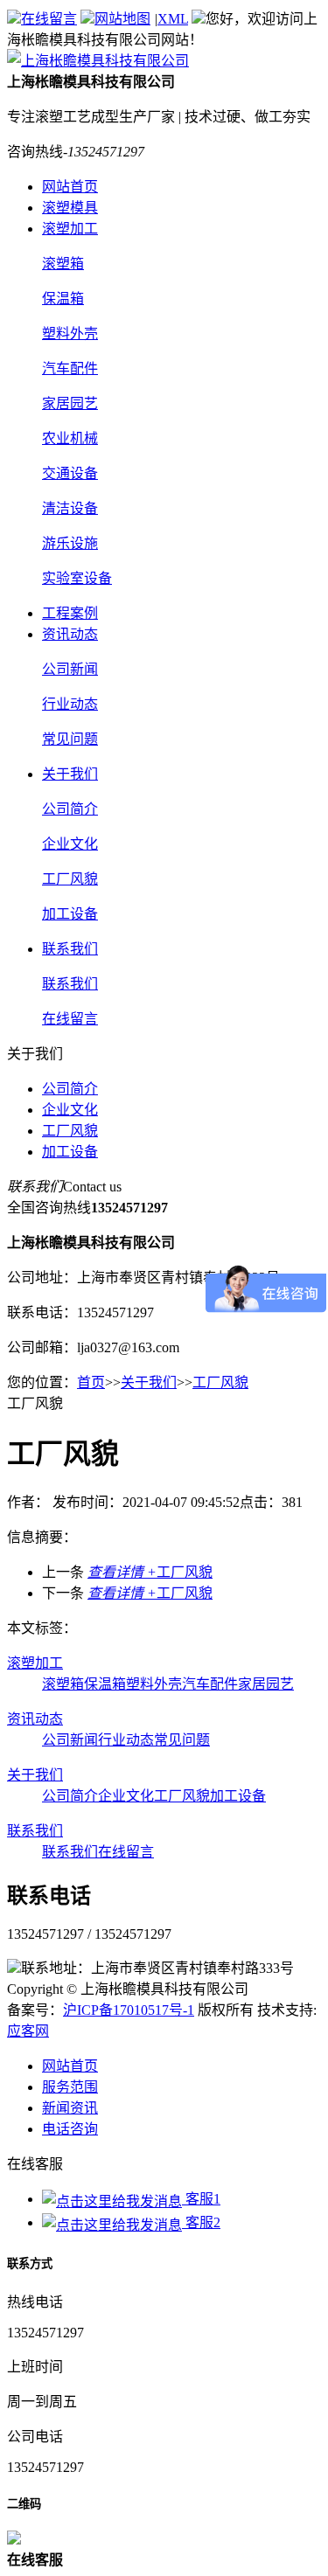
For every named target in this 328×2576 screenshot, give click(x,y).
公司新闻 (70, 1740)
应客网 (28, 2031)
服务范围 (70, 2087)
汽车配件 (210, 1684)
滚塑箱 (63, 1684)
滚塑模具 (70, 208)
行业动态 (126, 1740)
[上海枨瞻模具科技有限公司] (98, 61)
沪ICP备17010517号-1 (129, 2010)
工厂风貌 (70, 1131)
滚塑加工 (70, 229)
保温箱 (105, 1684)
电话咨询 (70, 2129)
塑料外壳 (154, 1684)
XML (173, 19)
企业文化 (70, 1110)
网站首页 (70, 187)
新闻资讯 (70, 2108)
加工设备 (70, 1152)
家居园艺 (266, 1684)
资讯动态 (70, 634)
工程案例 (70, 613)
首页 (91, 1382)
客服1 (201, 2199)
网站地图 (122, 19)
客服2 (201, 2222)
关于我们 (70, 774)
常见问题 (182, 1740)
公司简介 (70, 1089)
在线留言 (49, 19)
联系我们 (70, 949)
